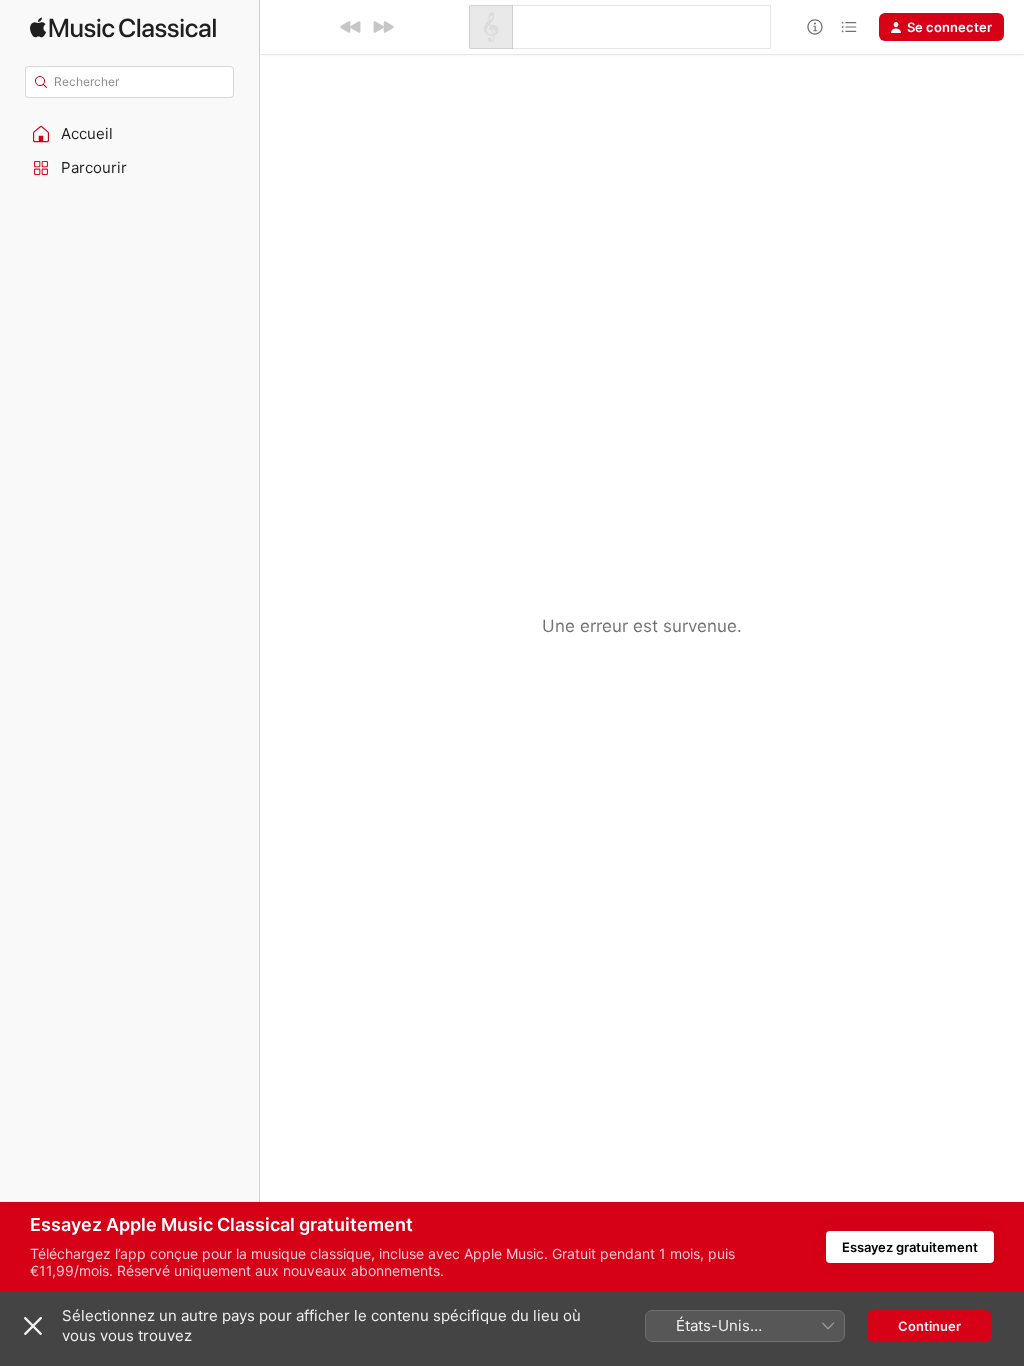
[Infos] (815, 27)
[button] (130, 134)
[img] (123, 27)
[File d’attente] (849, 27)
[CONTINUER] (383, 27)
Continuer (929, 1326)
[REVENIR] (351, 27)
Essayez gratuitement (910, 1247)
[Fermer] (33, 1326)
